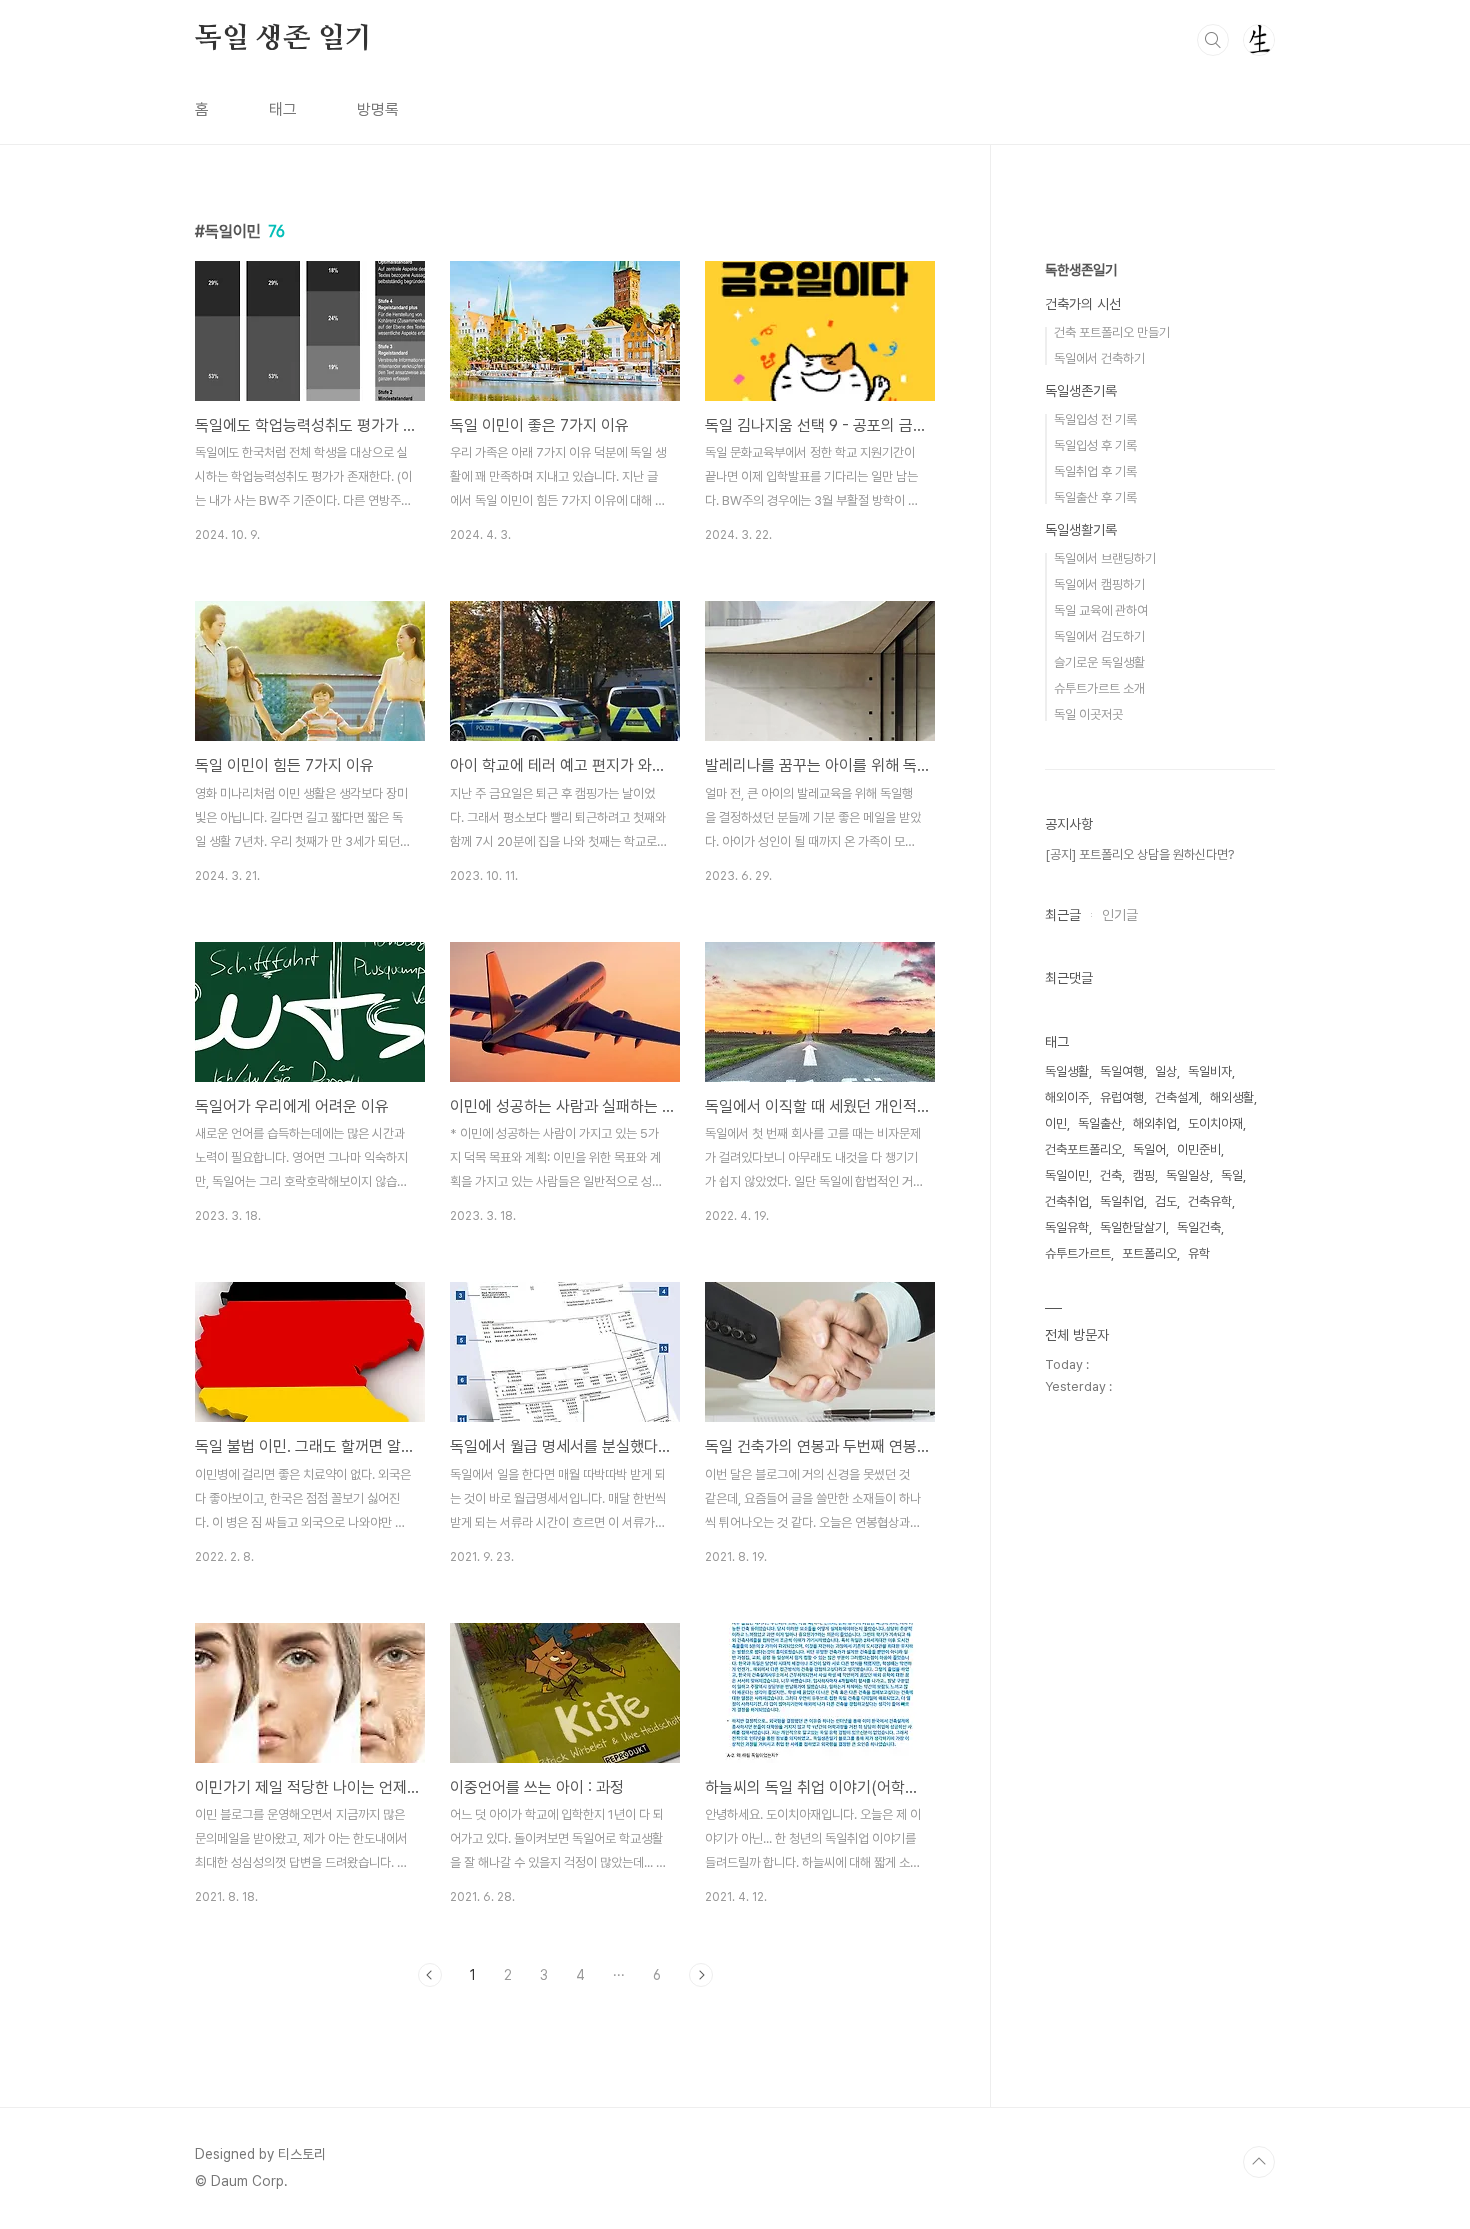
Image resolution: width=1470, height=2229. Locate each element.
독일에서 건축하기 (1099, 358)
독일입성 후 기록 (1095, 445)
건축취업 (1067, 1201)
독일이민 (1067, 1175)
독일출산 (1100, 1123)
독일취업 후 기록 (1095, 471)
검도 (1166, 1201)
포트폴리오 (1149, 1253)
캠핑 (1144, 1175)
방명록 (378, 109)
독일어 (1149, 1149)
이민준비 (1199, 1149)
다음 (701, 1975)
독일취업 (1122, 1201)
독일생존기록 (1081, 391)
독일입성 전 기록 (1095, 419)
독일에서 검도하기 (1099, 636)
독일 (1232, 1175)
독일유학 (1067, 1227)
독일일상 (1188, 1175)
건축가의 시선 (1083, 304)
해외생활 (1232, 1097)
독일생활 (1067, 1071)
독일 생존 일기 (283, 39)
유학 (1199, 1253)
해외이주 (1067, 1097)
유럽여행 (1122, 1097)
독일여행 (1122, 1071)
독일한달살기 (1133, 1227)
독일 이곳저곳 (1088, 714)
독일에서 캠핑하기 (1099, 584)
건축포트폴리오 (1083, 1149)
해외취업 (1155, 1123)
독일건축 (1199, 1227)
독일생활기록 (1081, 530)
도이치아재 (1215, 1123)
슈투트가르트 (1078, 1253)
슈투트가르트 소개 (1099, 688)
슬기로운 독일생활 (1099, 662)
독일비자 (1210, 1071)
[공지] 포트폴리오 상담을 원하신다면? (1139, 854)
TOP (1259, 2162)
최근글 (1063, 915)
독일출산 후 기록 (1095, 497)
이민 (1056, 1123)
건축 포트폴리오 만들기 (1112, 332)
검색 (1213, 40)
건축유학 (1210, 1201)
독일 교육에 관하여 (1101, 610)
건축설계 (1177, 1097)
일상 (1166, 1071)
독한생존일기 (1081, 270)
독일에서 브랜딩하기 (1105, 558)
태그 (283, 109)
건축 (1111, 1175)
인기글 (1120, 915)
